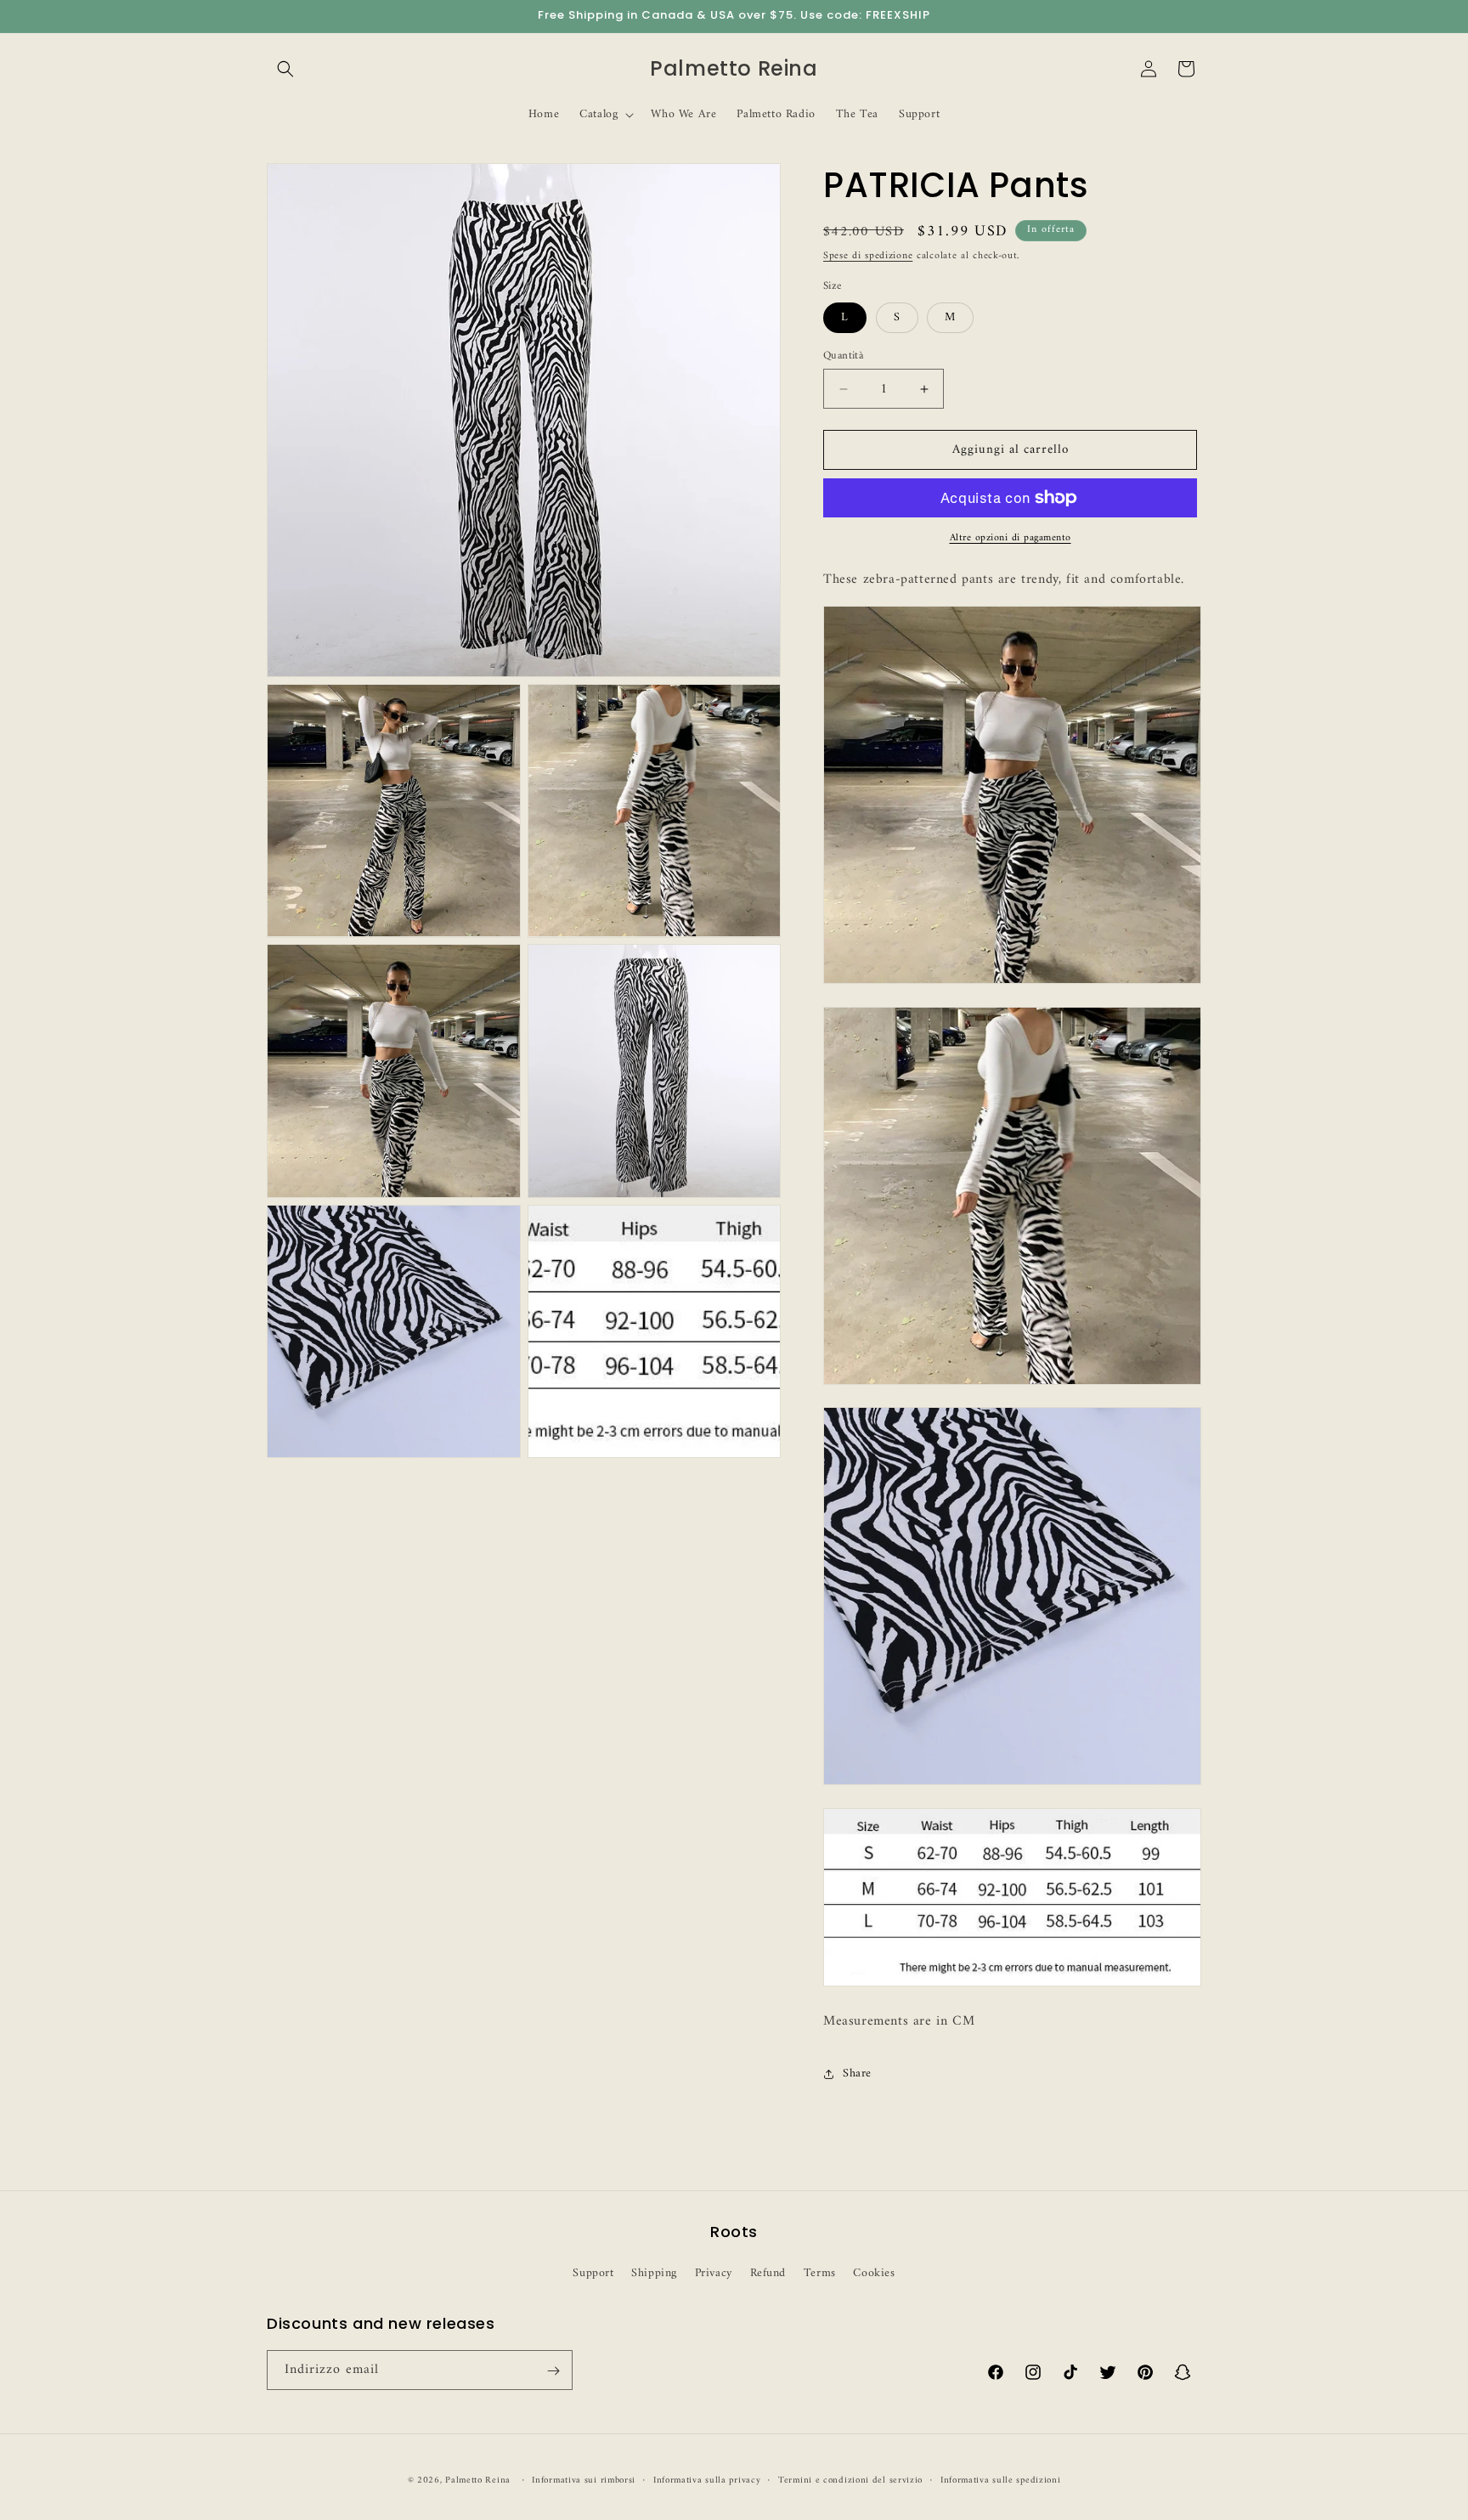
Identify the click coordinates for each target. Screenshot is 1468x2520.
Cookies (874, 2273)
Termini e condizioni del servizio (850, 2480)
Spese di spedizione (868, 256)
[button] (285, 69)
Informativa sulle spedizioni (1001, 2480)
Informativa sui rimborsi (584, 2480)
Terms (820, 2273)
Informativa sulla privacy (707, 2480)
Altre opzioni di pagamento (1011, 539)
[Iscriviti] (553, 2371)
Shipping (654, 2273)
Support (593, 2273)
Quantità (843, 356)
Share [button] (857, 2074)
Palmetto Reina (478, 2480)
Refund (768, 2273)
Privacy (714, 2273)
